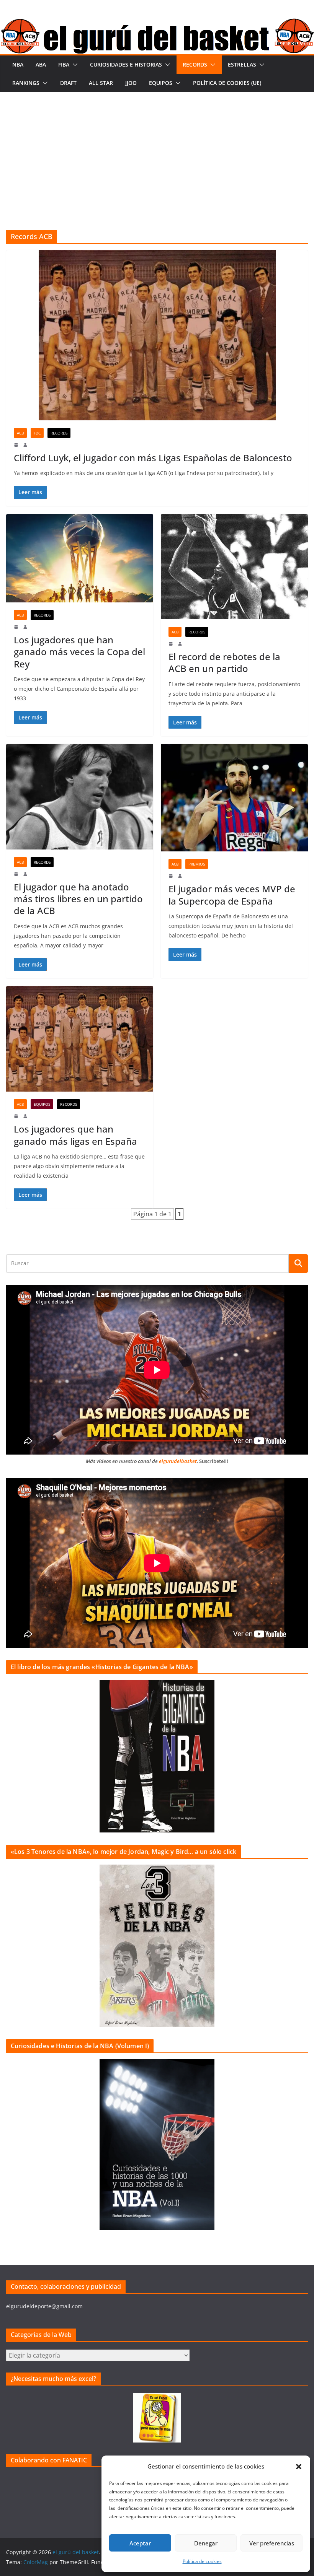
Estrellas (242, 64)
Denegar (206, 2543)
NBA (18, 64)
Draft (68, 83)
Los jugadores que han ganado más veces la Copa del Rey (79, 652)
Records (195, 64)
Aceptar (140, 2543)
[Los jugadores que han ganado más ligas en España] (80, 1039)
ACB (20, 433)
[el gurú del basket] (157, 24)
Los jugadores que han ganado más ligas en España (75, 1135)
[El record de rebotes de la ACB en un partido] (234, 567)
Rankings (26, 83)
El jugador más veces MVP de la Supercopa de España (232, 895)
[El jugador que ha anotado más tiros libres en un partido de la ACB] (80, 797)
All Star (101, 83)
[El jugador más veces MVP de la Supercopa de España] (234, 798)
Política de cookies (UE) (227, 83)
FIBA (64, 64)
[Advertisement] (157, 150)
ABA (41, 64)
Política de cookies (202, 2561)
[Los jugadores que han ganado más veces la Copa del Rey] (80, 558)
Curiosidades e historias (126, 64)
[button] (299, 2467)
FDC (37, 433)
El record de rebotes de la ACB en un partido (224, 662)
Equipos (161, 83)
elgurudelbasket (178, 1461)
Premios (197, 864)
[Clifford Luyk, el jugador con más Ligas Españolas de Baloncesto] (157, 335)
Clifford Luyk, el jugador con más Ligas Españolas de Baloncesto (153, 458)
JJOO (131, 83)
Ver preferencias (272, 2543)
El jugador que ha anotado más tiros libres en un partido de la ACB (78, 899)
